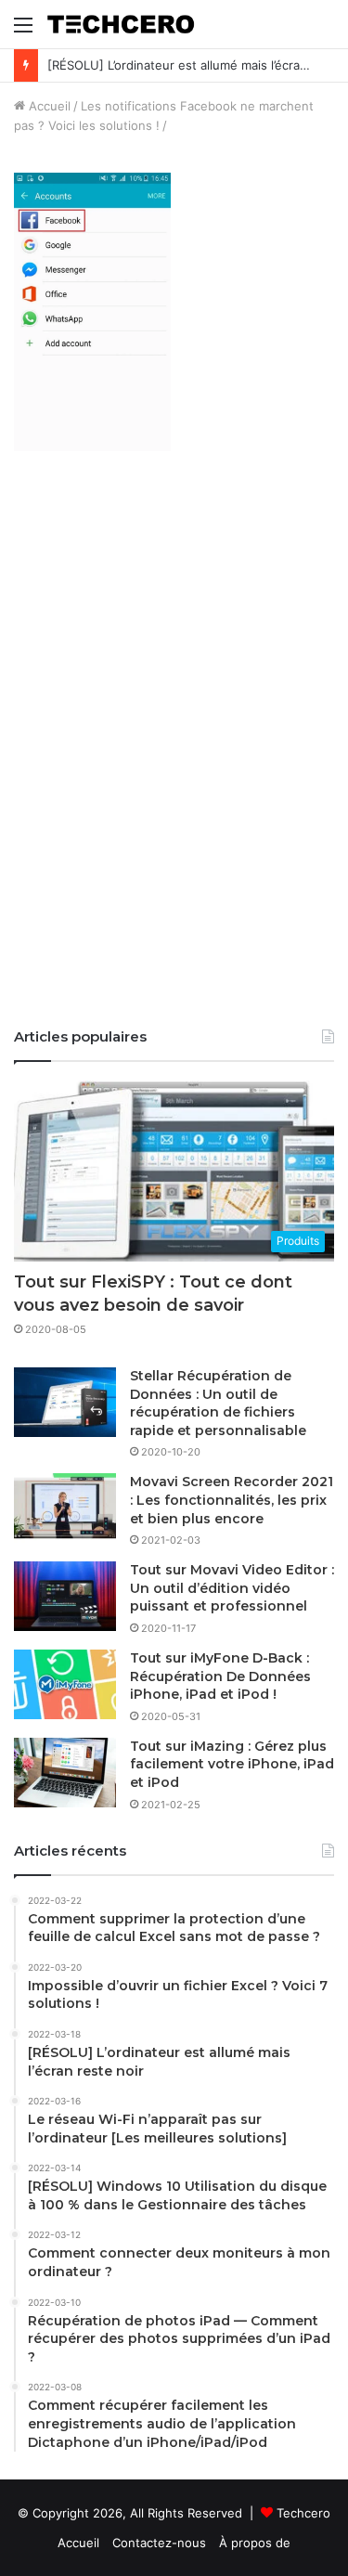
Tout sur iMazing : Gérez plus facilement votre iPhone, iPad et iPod (232, 1764)
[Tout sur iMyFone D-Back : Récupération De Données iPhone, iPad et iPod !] (65, 1684)
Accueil (48, 106)
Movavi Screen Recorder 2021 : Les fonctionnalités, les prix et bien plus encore (232, 1500)
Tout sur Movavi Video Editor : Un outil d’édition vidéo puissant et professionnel (232, 1588)
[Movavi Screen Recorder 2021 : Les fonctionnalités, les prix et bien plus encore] (65, 1508)
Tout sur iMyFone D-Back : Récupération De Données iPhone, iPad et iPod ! (220, 1676)
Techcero (303, 2513)
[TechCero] (121, 24)
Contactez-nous (159, 2543)
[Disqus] (174, 752)
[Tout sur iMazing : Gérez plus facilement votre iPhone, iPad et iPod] (65, 1773)
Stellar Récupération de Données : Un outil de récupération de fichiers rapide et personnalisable (218, 1403)
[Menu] (23, 31)
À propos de (255, 2543)
